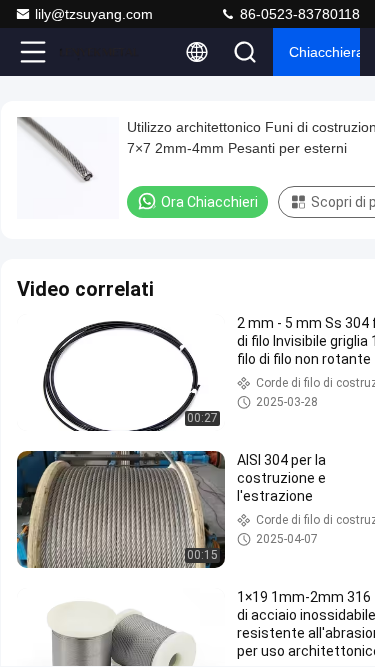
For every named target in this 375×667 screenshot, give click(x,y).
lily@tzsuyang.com (94, 14)
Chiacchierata (324, 52)
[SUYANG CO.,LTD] (99, 52)
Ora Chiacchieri (209, 202)
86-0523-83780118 (298, 14)
